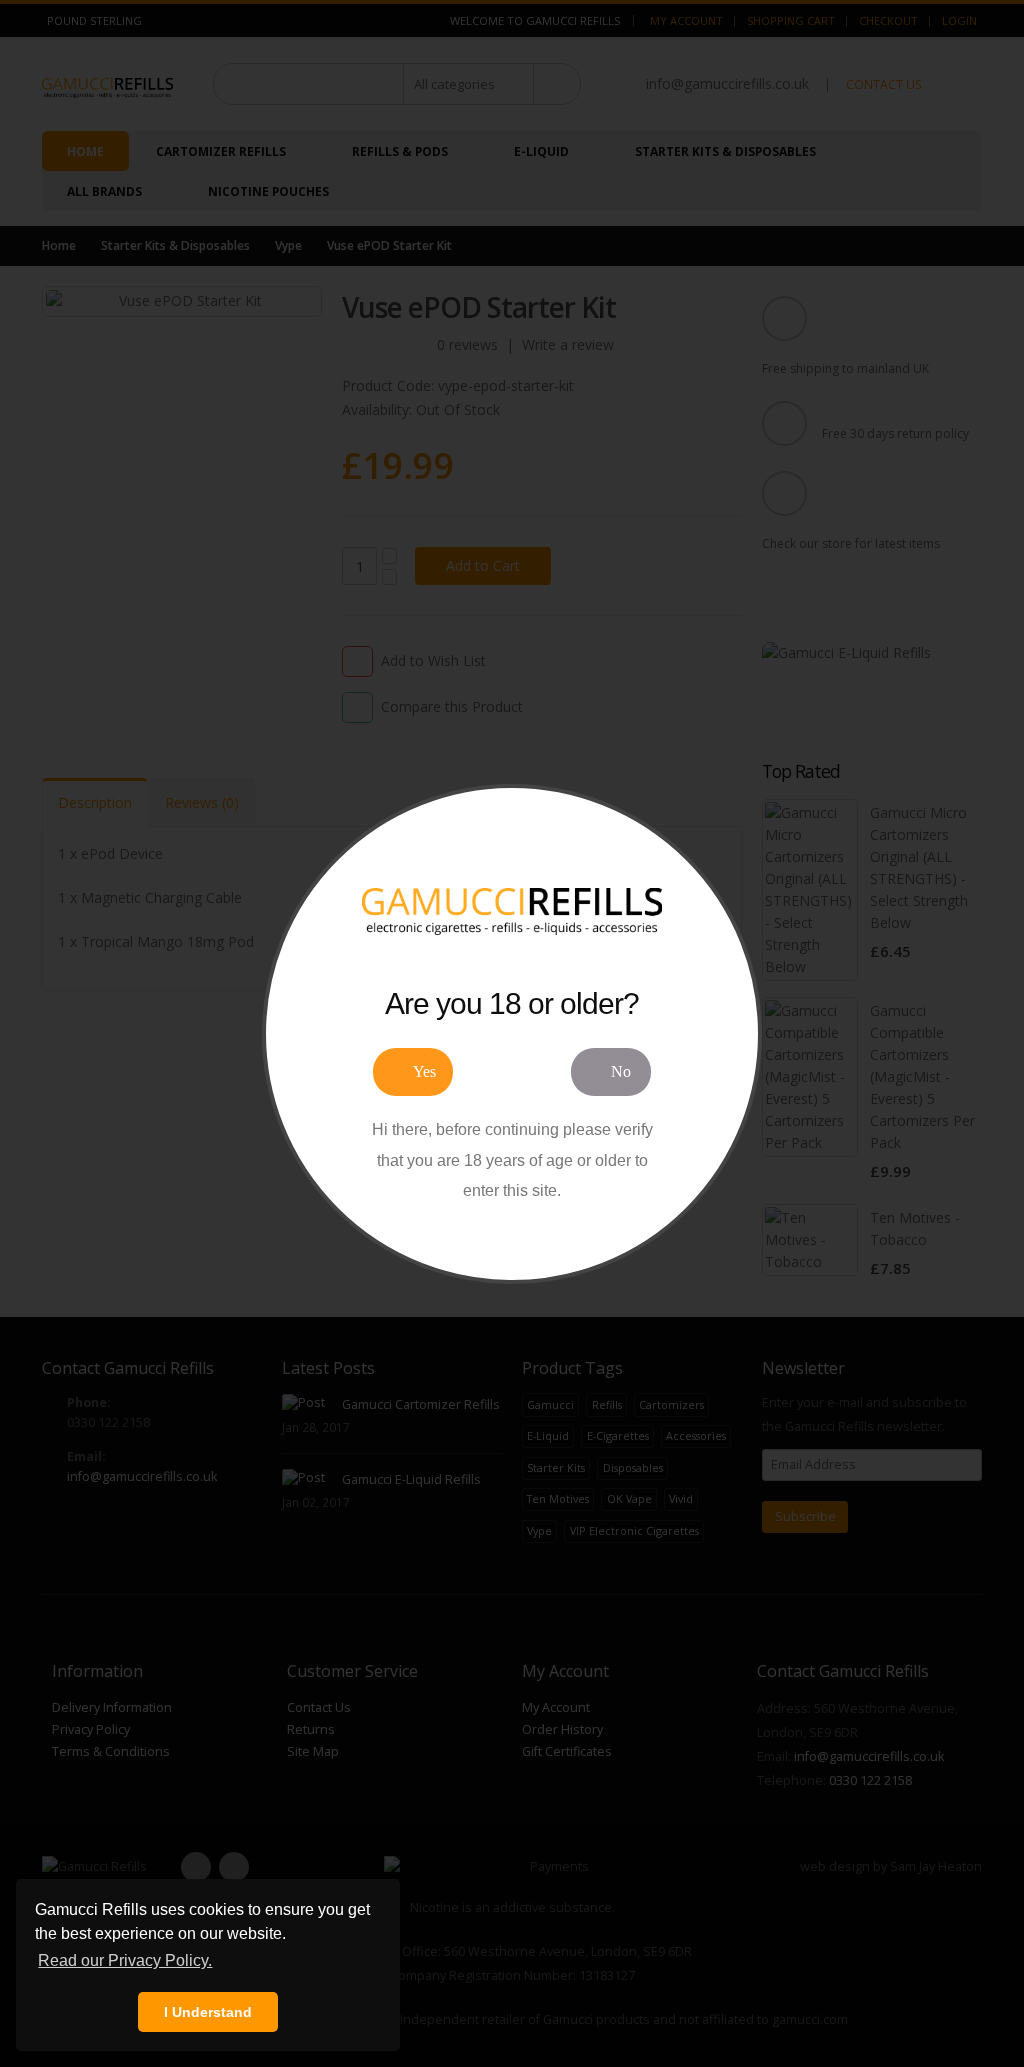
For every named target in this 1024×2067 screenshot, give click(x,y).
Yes (424, 1071)
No (621, 1071)
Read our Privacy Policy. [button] (125, 1960)
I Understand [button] (208, 2012)
